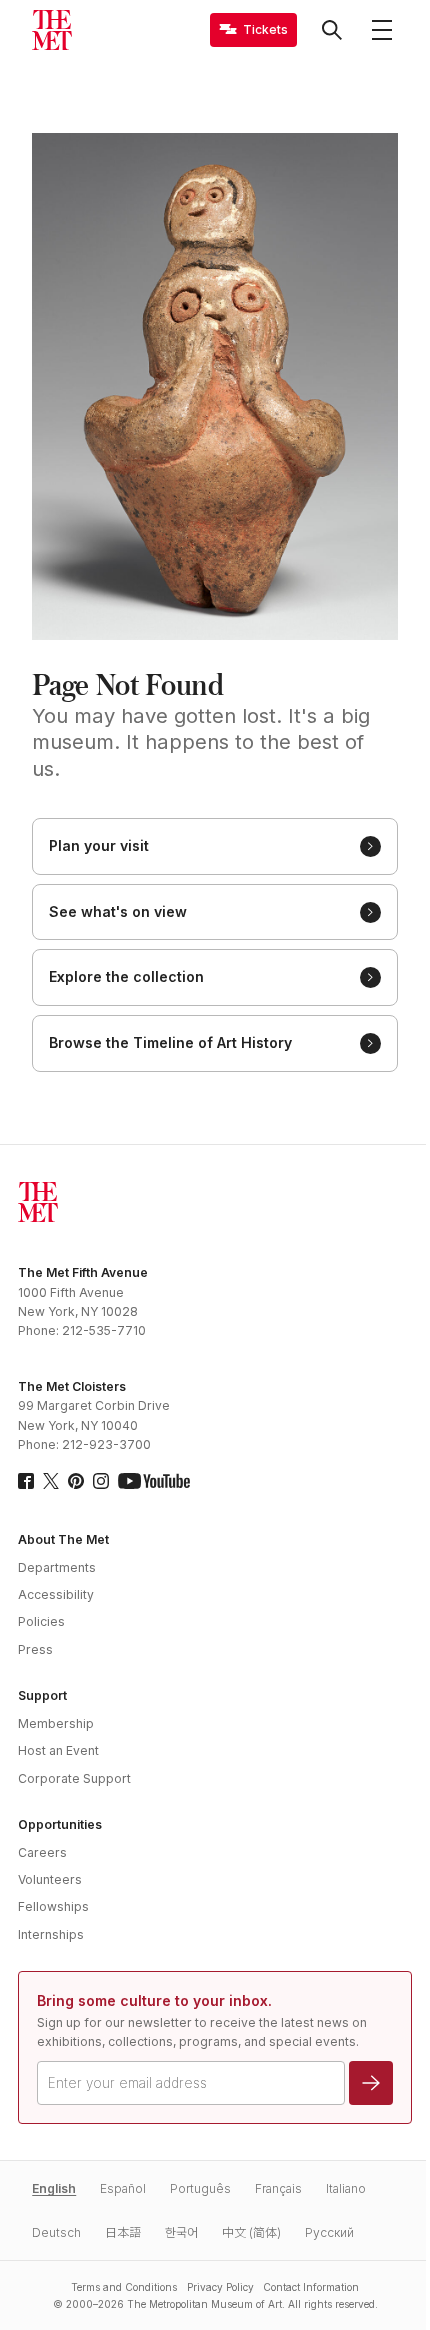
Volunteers (50, 1879)
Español (123, 2188)
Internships (51, 1934)
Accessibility (56, 1594)
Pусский (329, 2232)
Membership (56, 1723)
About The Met (63, 1539)
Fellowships (53, 1906)
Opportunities (60, 1824)
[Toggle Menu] (382, 30)
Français (278, 2188)
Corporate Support (74, 1778)
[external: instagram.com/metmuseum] (101, 1481)
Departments (57, 1567)
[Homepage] (52, 30)
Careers (42, 1852)
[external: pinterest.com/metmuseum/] (76, 1481)
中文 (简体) (251, 2232)
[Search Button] (332, 30)
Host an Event (58, 1750)
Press (35, 1649)
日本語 (123, 2232)
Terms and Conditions (124, 2287)
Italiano (346, 2188)
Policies (41, 1621)
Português (200, 2188)
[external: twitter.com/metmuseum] (51, 1481)
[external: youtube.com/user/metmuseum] (154, 1481)
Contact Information (311, 2287)
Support (42, 1695)
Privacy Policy (220, 2287)
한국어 (181, 2232)
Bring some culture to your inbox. (154, 2000)
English (54, 2188)
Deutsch (56, 2232)
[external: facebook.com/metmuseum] (26, 1481)
